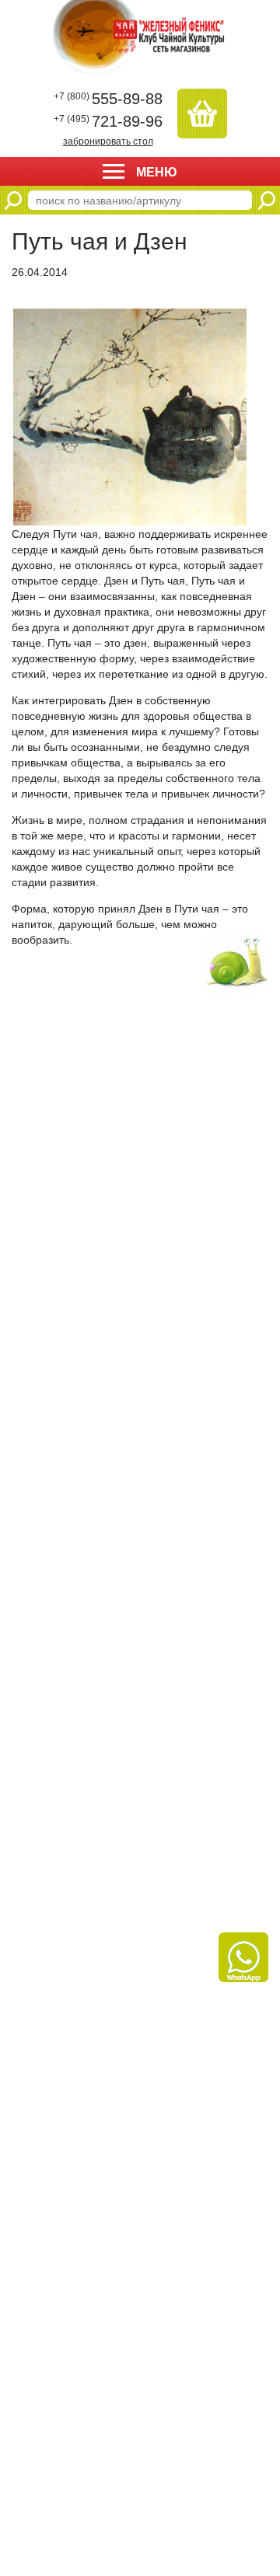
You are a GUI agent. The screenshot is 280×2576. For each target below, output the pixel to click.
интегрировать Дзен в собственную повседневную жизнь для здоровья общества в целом (131, 716)
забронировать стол (108, 141)
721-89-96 (108, 121)
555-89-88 (108, 99)
